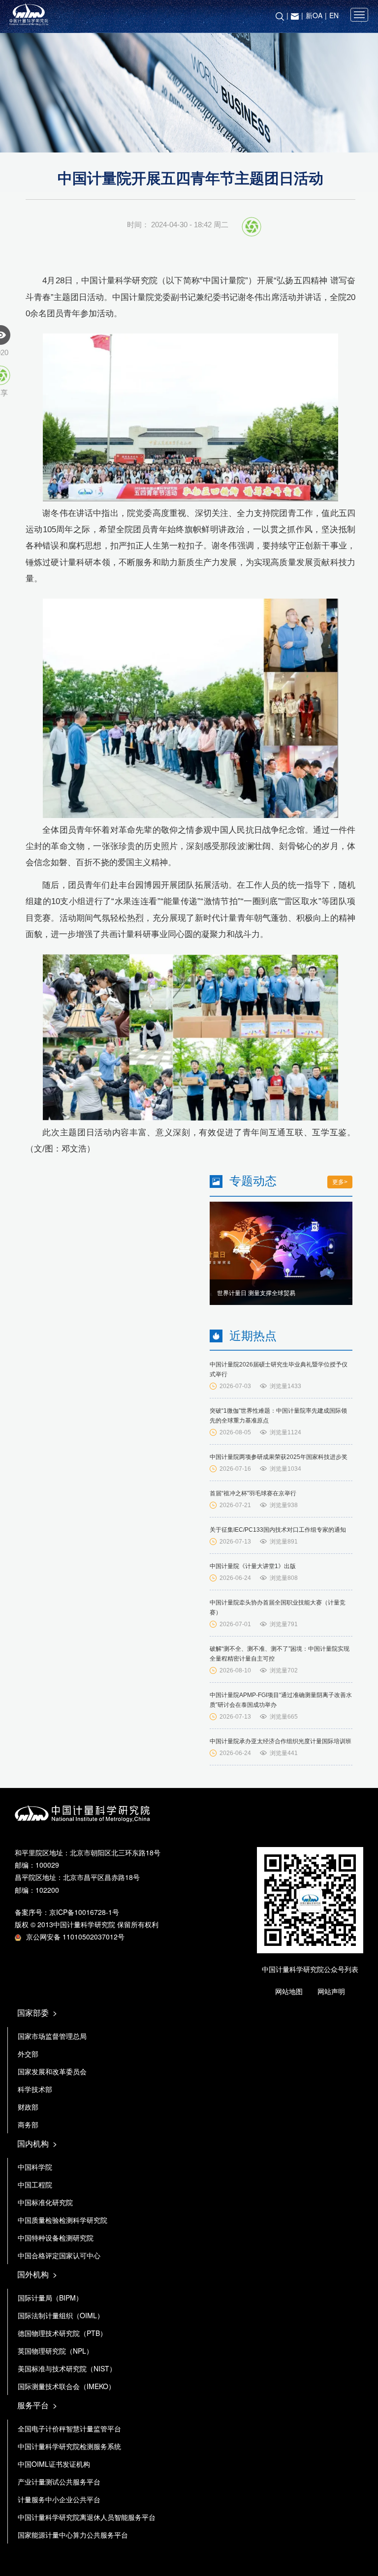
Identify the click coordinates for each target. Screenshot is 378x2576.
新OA (314, 15)
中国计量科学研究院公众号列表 (310, 1969)
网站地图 (289, 1991)
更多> (340, 1182)
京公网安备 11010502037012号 (75, 1937)
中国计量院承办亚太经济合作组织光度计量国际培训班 (281, 1741)
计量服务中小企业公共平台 (59, 2499)
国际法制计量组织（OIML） (61, 2315)
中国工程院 (35, 2184)
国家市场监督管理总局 (52, 2036)
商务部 (28, 2124)
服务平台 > (37, 2405)
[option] (281, 1253)
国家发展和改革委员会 (52, 2071)
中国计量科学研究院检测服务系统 (69, 2446)
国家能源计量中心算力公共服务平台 (73, 2535)
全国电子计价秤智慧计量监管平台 (69, 2428)
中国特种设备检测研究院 (56, 2238)
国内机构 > (37, 2143)
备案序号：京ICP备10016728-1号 (67, 1912)
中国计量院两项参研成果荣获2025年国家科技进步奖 (279, 1457)
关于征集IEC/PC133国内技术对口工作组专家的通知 (278, 1530)
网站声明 (331, 1991)
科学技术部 (35, 2089)
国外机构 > (37, 2274)
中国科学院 (35, 2167)
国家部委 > (37, 2013)
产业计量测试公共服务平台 (59, 2482)
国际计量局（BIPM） (50, 2298)
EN (334, 15)
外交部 (28, 2054)
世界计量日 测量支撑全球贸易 (256, 1293)
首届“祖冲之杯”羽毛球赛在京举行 (253, 1493)
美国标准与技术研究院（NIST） (67, 2368)
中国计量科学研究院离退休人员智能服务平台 (87, 2517)
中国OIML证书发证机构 (54, 2464)
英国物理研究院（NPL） (55, 2351)
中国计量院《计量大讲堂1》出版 (253, 1566)
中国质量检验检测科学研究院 (63, 2220)
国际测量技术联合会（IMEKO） (66, 2386)
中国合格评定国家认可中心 (59, 2255)
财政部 (28, 2107)
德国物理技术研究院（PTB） (62, 2333)
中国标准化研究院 (45, 2202)
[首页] (189, 15)
